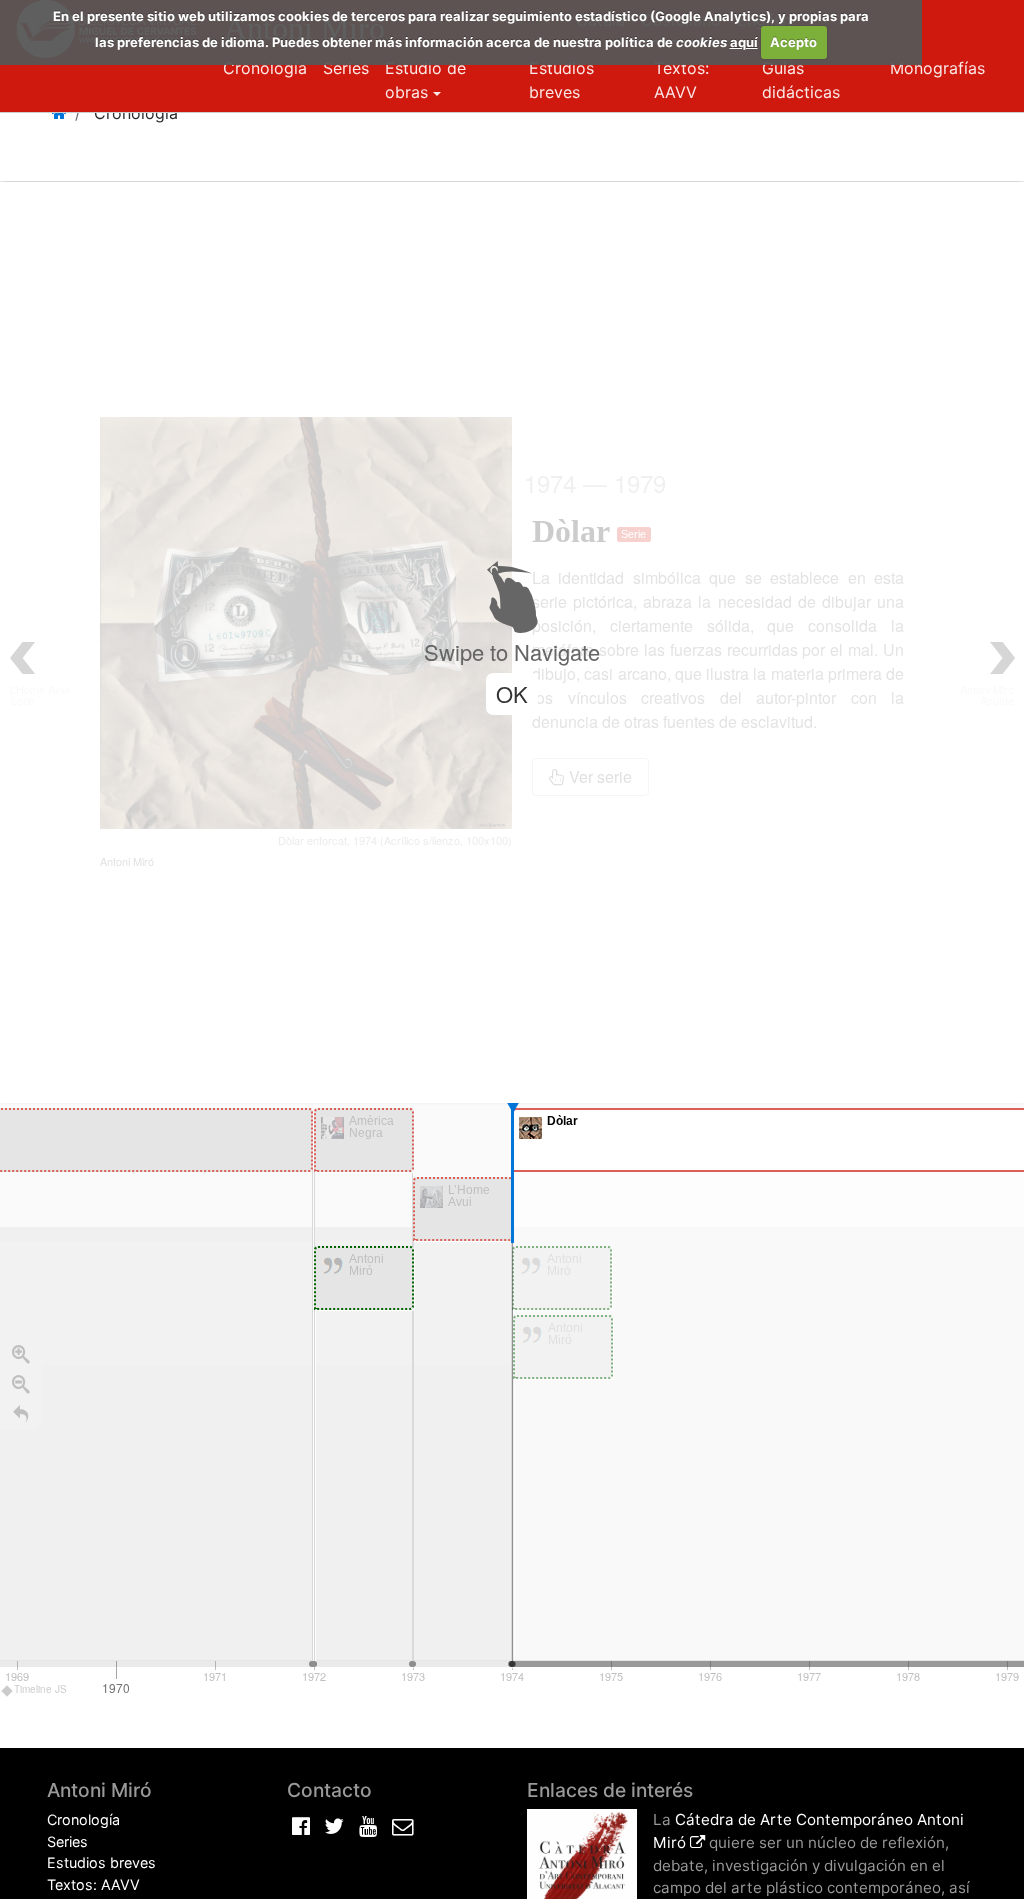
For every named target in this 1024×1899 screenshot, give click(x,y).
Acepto (793, 42)
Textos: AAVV (681, 80)
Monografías (937, 68)
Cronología (265, 68)
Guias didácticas (801, 80)
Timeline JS (40, 1689)
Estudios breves (561, 80)
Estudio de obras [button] (425, 80)
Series (346, 68)
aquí (744, 42)
